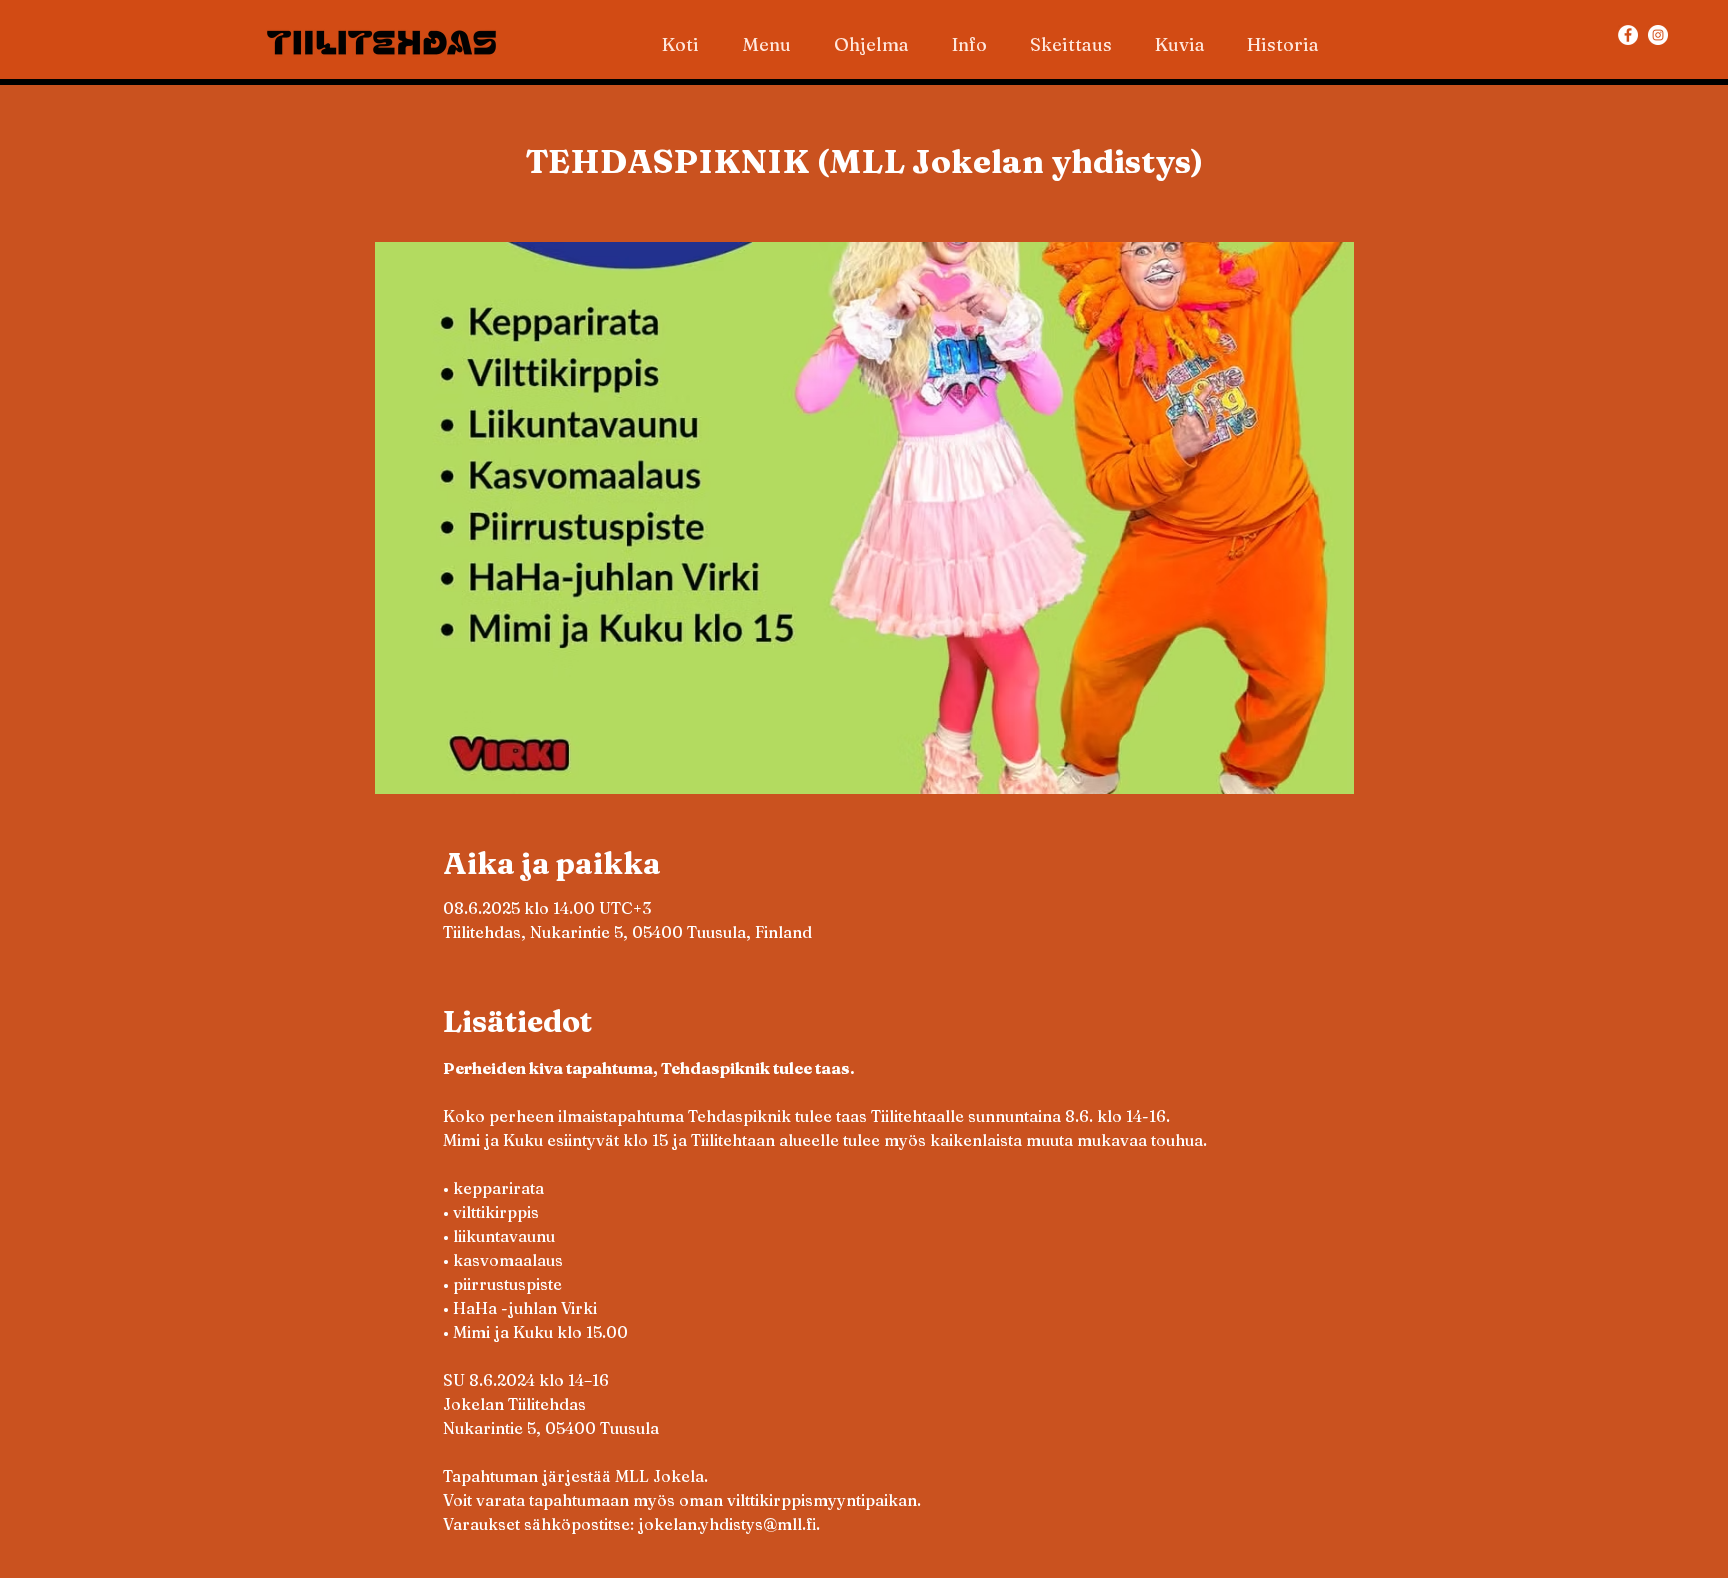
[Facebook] (1628, 35)
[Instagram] (1658, 35)
